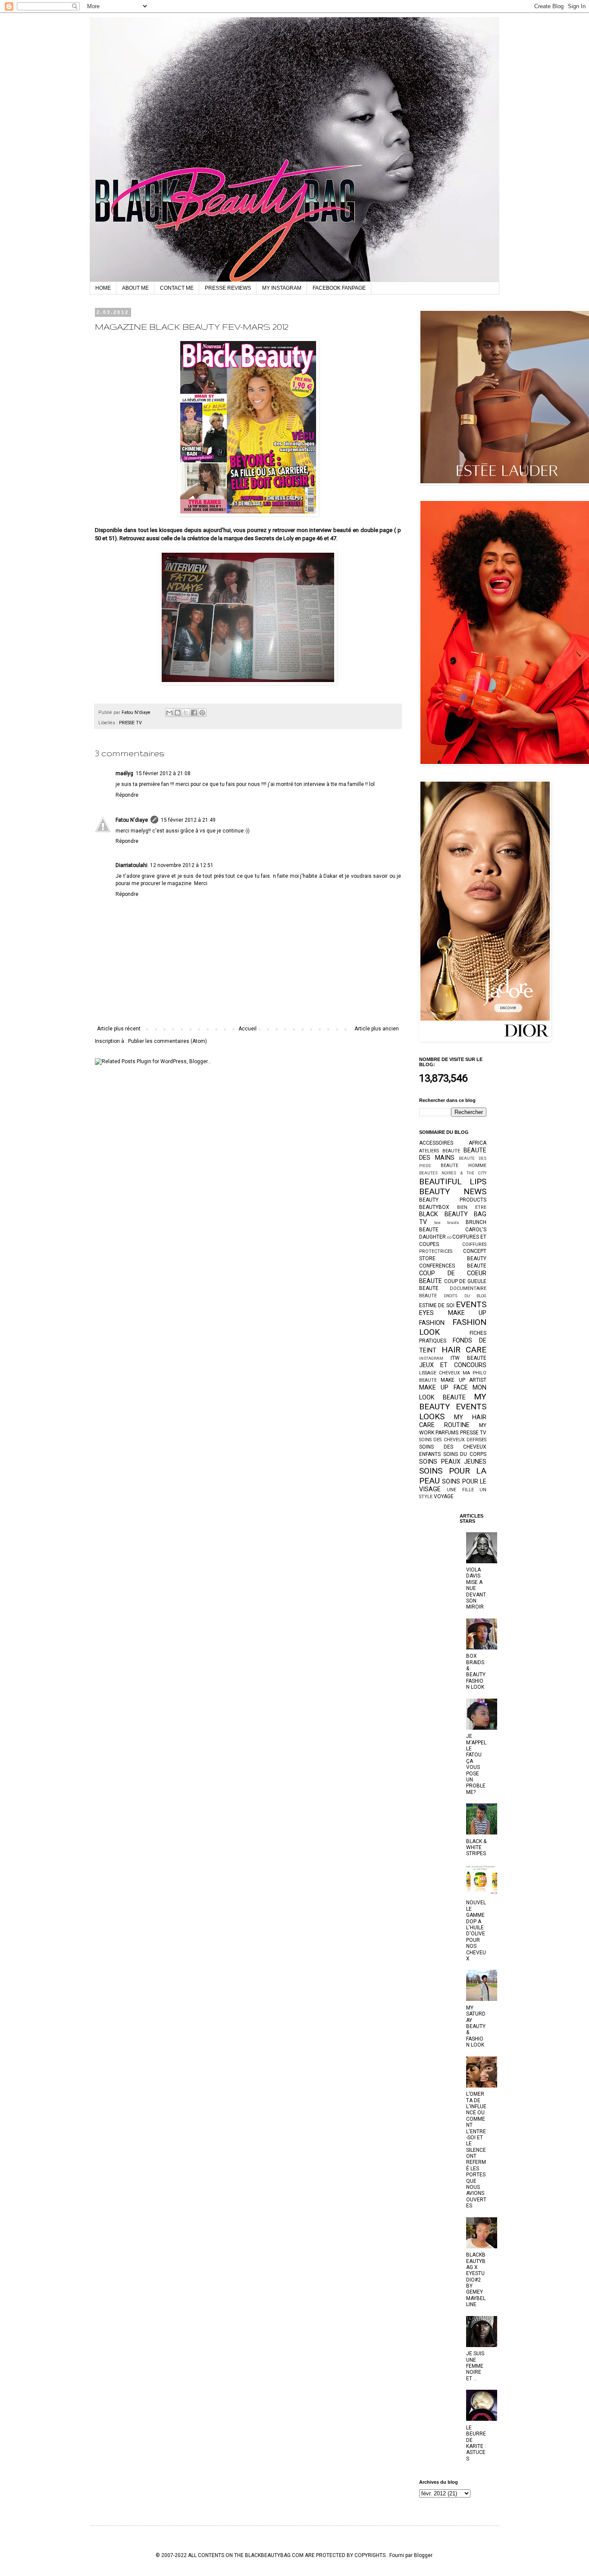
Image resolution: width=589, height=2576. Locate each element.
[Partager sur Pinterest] (202, 713)
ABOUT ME (135, 288)
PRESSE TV (130, 723)
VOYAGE (444, 1496)
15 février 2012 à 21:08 (163, 773)
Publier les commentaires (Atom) (168, 1041)
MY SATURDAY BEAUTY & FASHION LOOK (476, 2026)
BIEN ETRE (472, 1207)
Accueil (248, 1029)
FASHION (432, 1323)
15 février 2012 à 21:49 (188, 820)
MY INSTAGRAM (282, 288)
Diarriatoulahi (132, 865)
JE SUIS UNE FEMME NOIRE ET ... (475, 2366)
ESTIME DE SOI (437, 1305)
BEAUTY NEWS (453, 1191)
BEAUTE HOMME (464, 1166)
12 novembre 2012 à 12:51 (182, 865)
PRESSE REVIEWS (228, 288)
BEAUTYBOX (434, 1207)
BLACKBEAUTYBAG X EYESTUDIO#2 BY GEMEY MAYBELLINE (476, 2280)
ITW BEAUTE (469, 1358)
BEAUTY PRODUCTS (453, 1200)
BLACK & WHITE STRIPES (476, 1848)
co (449, 1237)
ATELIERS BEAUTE (440, 1151)
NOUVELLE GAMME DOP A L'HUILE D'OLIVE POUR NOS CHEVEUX (476, 1931)
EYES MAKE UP (453, 1313)
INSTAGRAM (431, 1358)
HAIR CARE (464, 1350)
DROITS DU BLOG (465, 1296)
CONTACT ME (177, 288)
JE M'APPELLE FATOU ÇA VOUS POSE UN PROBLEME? (476, 1764)
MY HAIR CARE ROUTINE (453, 1421)
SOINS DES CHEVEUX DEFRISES (453, 1440)
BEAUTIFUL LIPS (453, 1182)
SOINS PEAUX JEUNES (453, 1462)
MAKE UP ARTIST (464, 1380)
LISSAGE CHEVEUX (440, 1373)
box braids (447, 1222)
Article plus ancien (377, 1029)
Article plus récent (119, 1029)
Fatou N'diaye (132, 820)
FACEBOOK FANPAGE (339, 288)
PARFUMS (447, 1433)
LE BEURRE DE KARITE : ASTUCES (476, 2443)
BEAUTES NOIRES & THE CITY (453, 1173)
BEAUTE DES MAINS (453, 1154)
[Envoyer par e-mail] (169, 713)
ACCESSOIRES (436, 1143)
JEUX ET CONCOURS (453, 1365)
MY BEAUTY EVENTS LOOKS (453, 1407)
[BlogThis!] (178, 713)
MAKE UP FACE (443, 1388)
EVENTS (471, 1304)
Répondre (127, 795)
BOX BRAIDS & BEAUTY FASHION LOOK (476, 1671)
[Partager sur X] (186, 713)
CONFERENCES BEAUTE (453, 1266)
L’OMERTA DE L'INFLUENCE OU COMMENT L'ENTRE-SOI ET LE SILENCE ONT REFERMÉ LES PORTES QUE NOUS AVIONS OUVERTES (476, 2150)
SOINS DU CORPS (465, 1454)
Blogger (423, 2555)
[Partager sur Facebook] (194, 713)
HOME (103, 288)
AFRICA (478, 1143)
